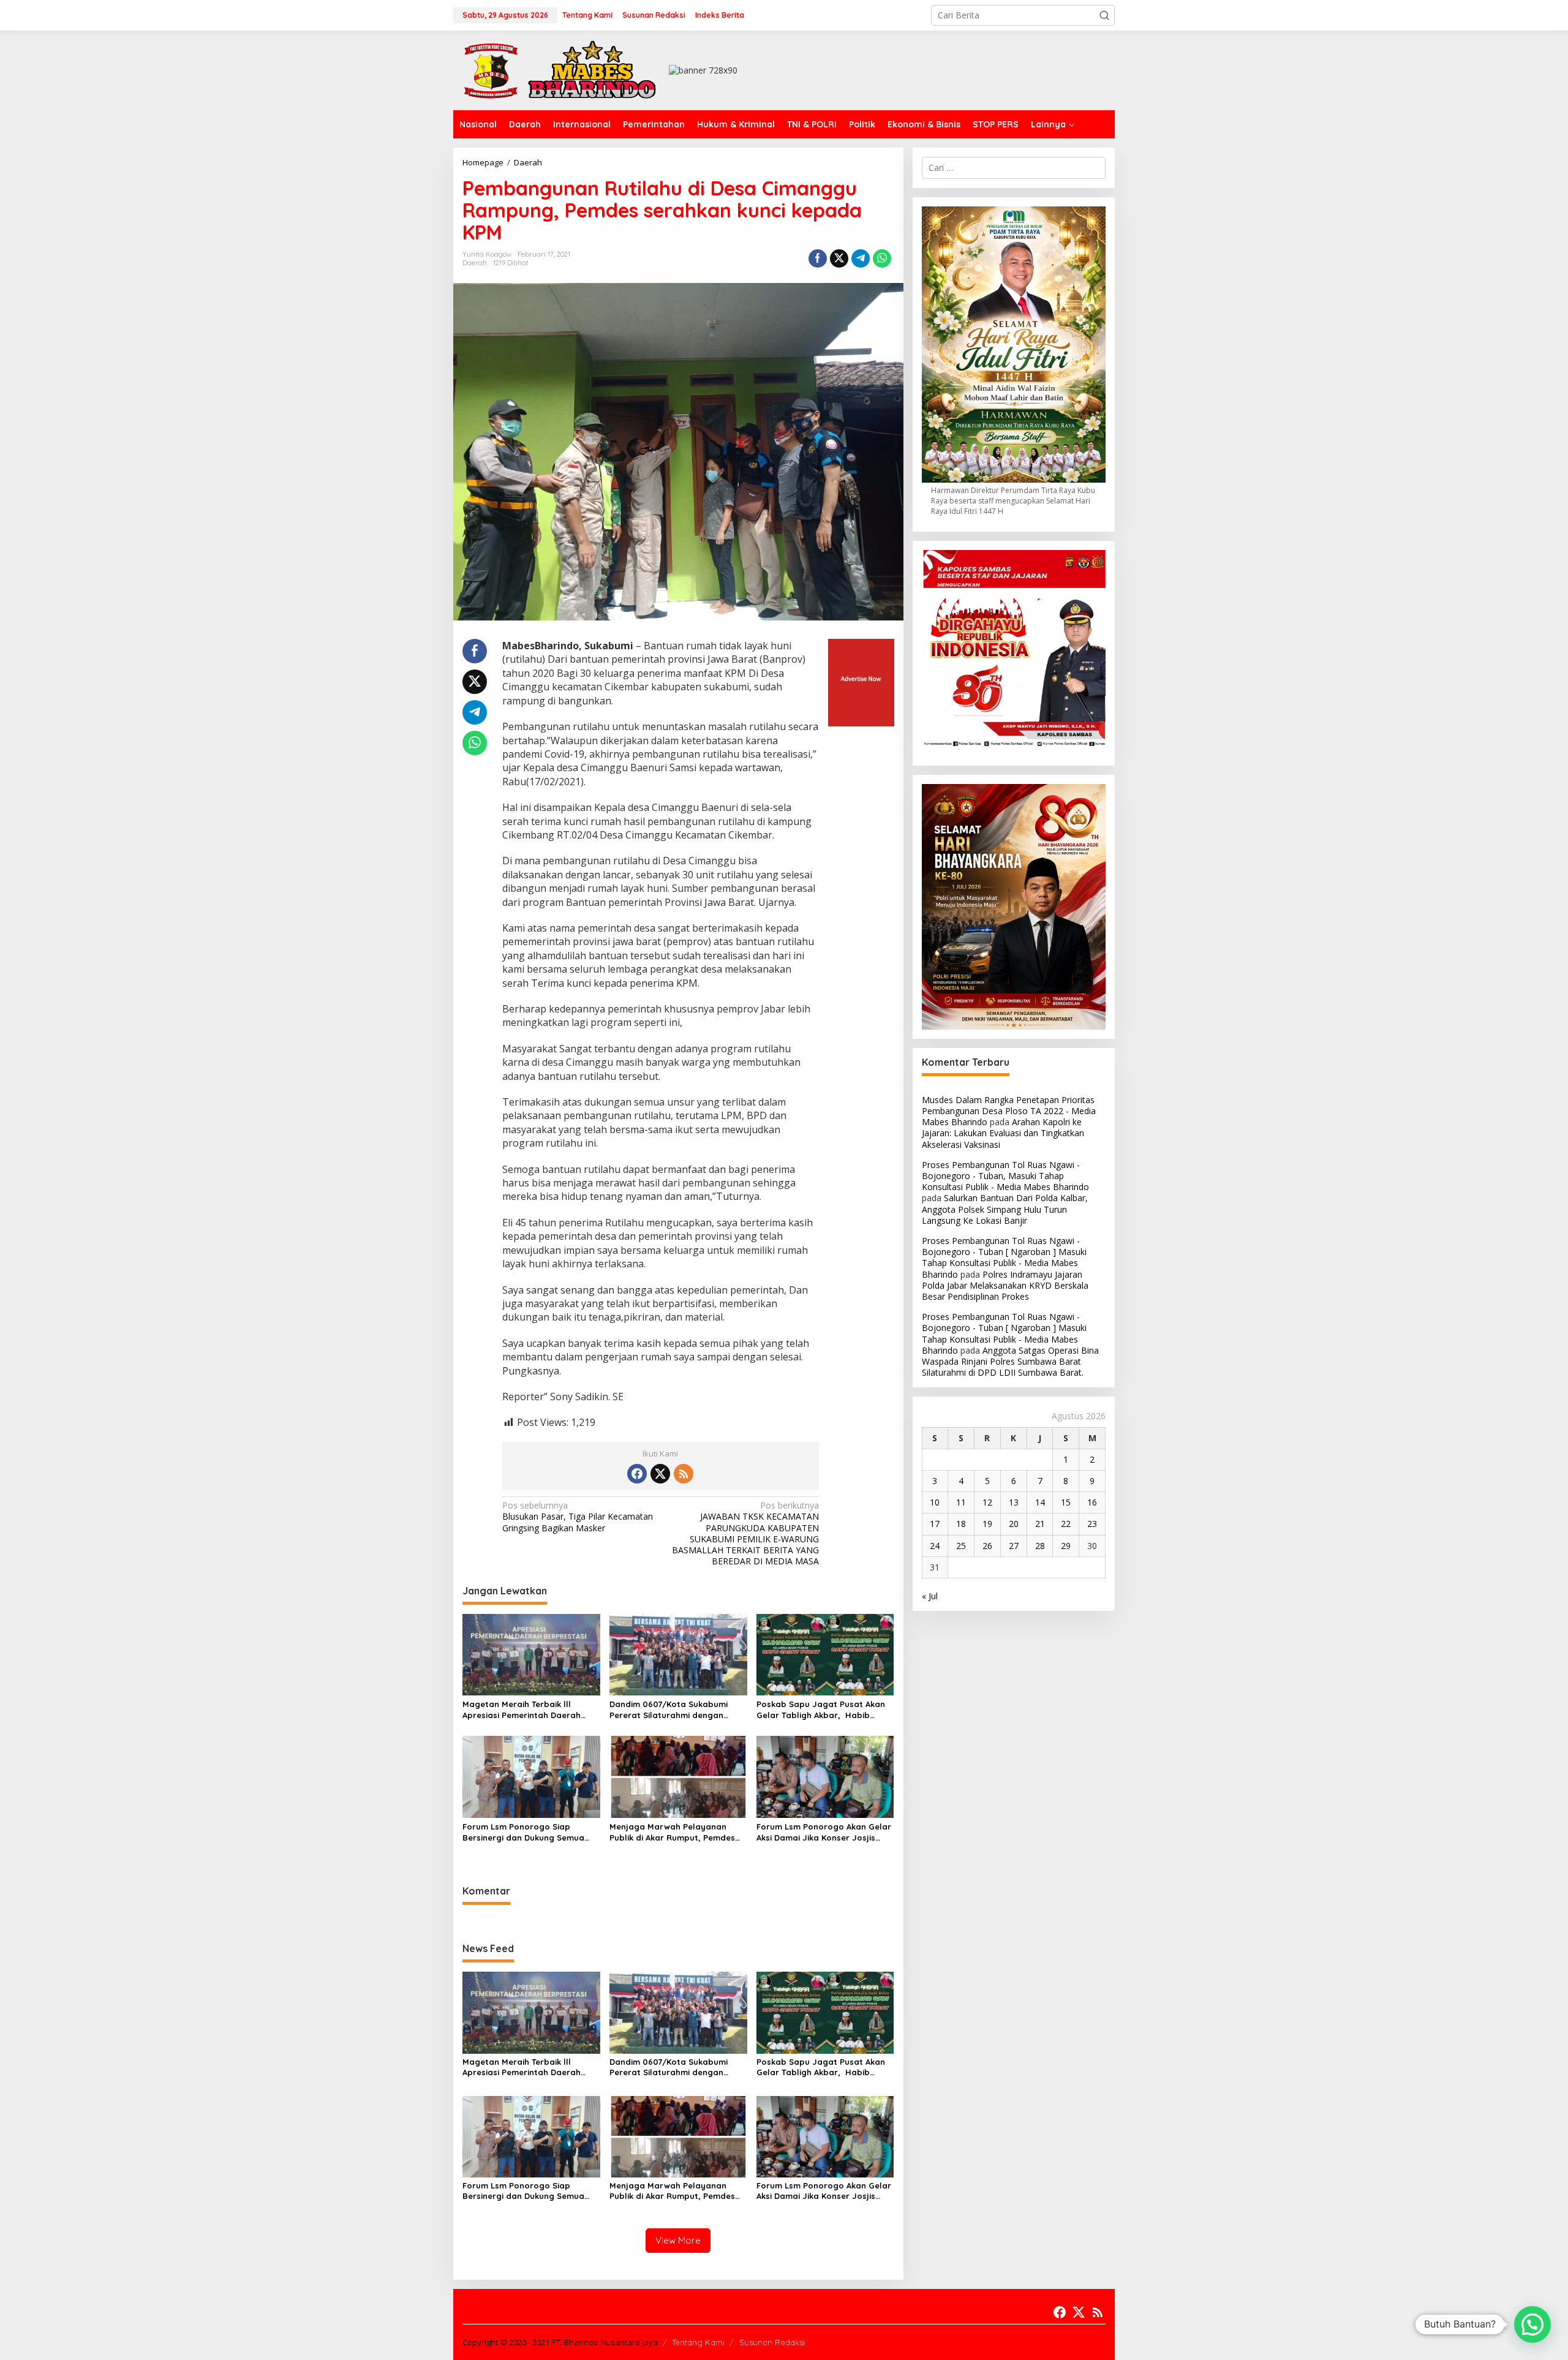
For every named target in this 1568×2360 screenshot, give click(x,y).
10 (935, 1502)
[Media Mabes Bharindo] (560, 70)
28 (1040, 1546)
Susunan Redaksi (772, 2342)
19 (987, 1524)
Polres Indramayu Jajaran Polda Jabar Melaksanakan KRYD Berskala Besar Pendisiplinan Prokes (1005, 1285)
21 (1040, 1524)
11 (961, 1502)
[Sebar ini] (818, 258)
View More (678, 2240)
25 (961, 1546)
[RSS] (684, 1474)
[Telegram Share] (861, 258)
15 (1066, 1502)
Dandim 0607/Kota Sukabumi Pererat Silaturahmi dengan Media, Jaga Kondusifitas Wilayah (669, 1710)
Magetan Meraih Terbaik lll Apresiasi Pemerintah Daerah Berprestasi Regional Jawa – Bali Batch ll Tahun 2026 (530, 1710)
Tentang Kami (698, 2342)
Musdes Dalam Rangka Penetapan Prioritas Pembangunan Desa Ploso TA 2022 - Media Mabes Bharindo (1009, 1111)
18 (961, 1524)
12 (987, 1502)
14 (1040, 1502)
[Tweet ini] (839, 258)
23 (1092, 1524)
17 (935, 1524)
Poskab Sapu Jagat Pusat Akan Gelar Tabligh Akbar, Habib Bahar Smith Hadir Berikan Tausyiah (821, 1710)
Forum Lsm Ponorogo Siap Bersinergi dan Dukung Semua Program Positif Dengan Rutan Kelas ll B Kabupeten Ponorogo (526, 1832)
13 (1014, 1502)
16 (1092, 1502)
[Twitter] (660, 1474)
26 (987, 1546)
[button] (1104, 15)
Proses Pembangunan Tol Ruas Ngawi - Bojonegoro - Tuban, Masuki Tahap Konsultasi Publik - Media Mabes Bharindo (1005, 1176)
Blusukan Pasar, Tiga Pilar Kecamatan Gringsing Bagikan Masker (578, 1517)
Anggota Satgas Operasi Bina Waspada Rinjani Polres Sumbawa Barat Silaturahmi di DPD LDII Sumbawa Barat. (1010, 1361)
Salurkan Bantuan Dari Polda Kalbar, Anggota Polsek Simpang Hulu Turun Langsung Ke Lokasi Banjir (1005, 1209)
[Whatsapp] (882, 258)
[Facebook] (637, 1474)
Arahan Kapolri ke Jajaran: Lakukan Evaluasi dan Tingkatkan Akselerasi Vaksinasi (1003, 1133)
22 (1066, 1524)
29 (1066, 1546)
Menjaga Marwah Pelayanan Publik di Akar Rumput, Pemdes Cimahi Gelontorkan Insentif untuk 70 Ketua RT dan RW (672, 1832)
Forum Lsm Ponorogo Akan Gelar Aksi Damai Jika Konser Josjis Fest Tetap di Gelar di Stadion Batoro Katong (824, 1832)
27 (1014, 1546)
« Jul (930, 1596)
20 (1014, 1524)
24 (935, 1546)
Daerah (475, 263)
